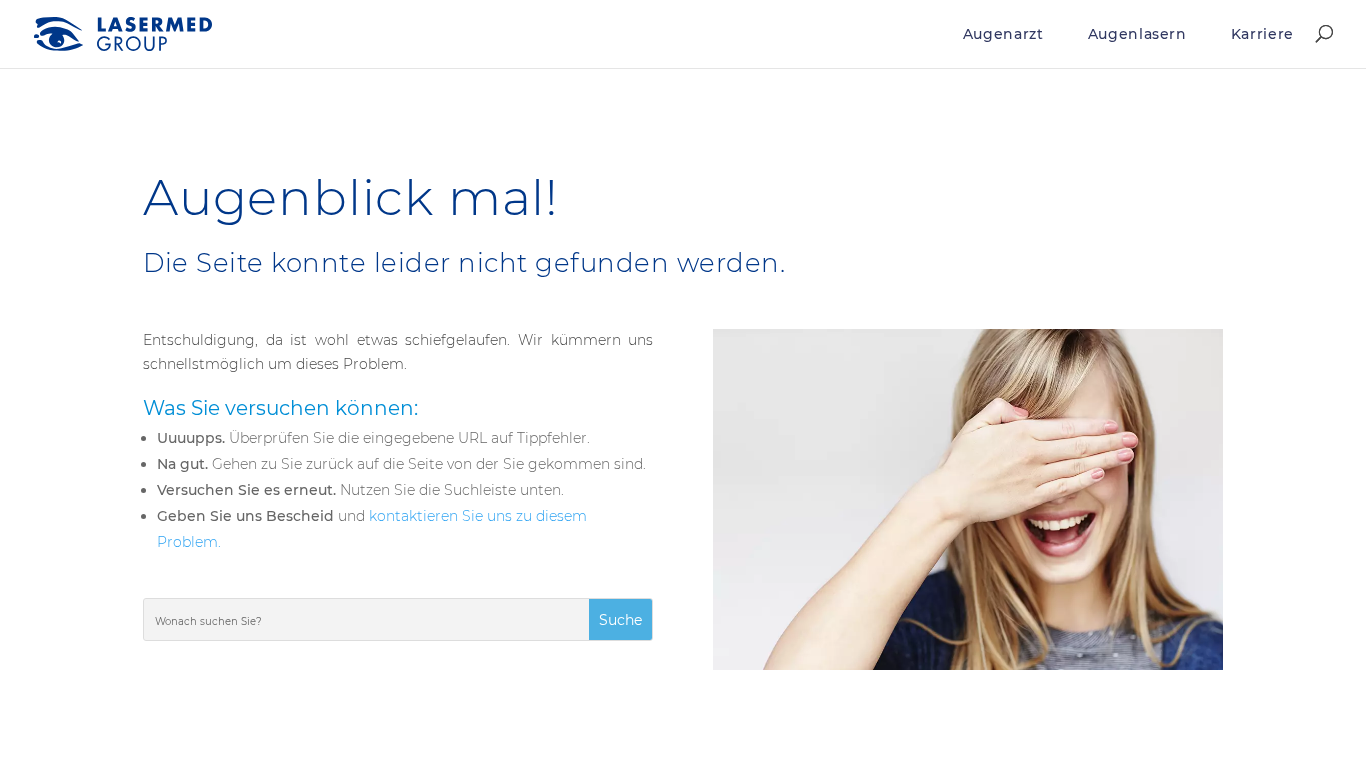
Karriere (1262, 34)
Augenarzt (1003, 34)
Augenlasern (1137, 34)
